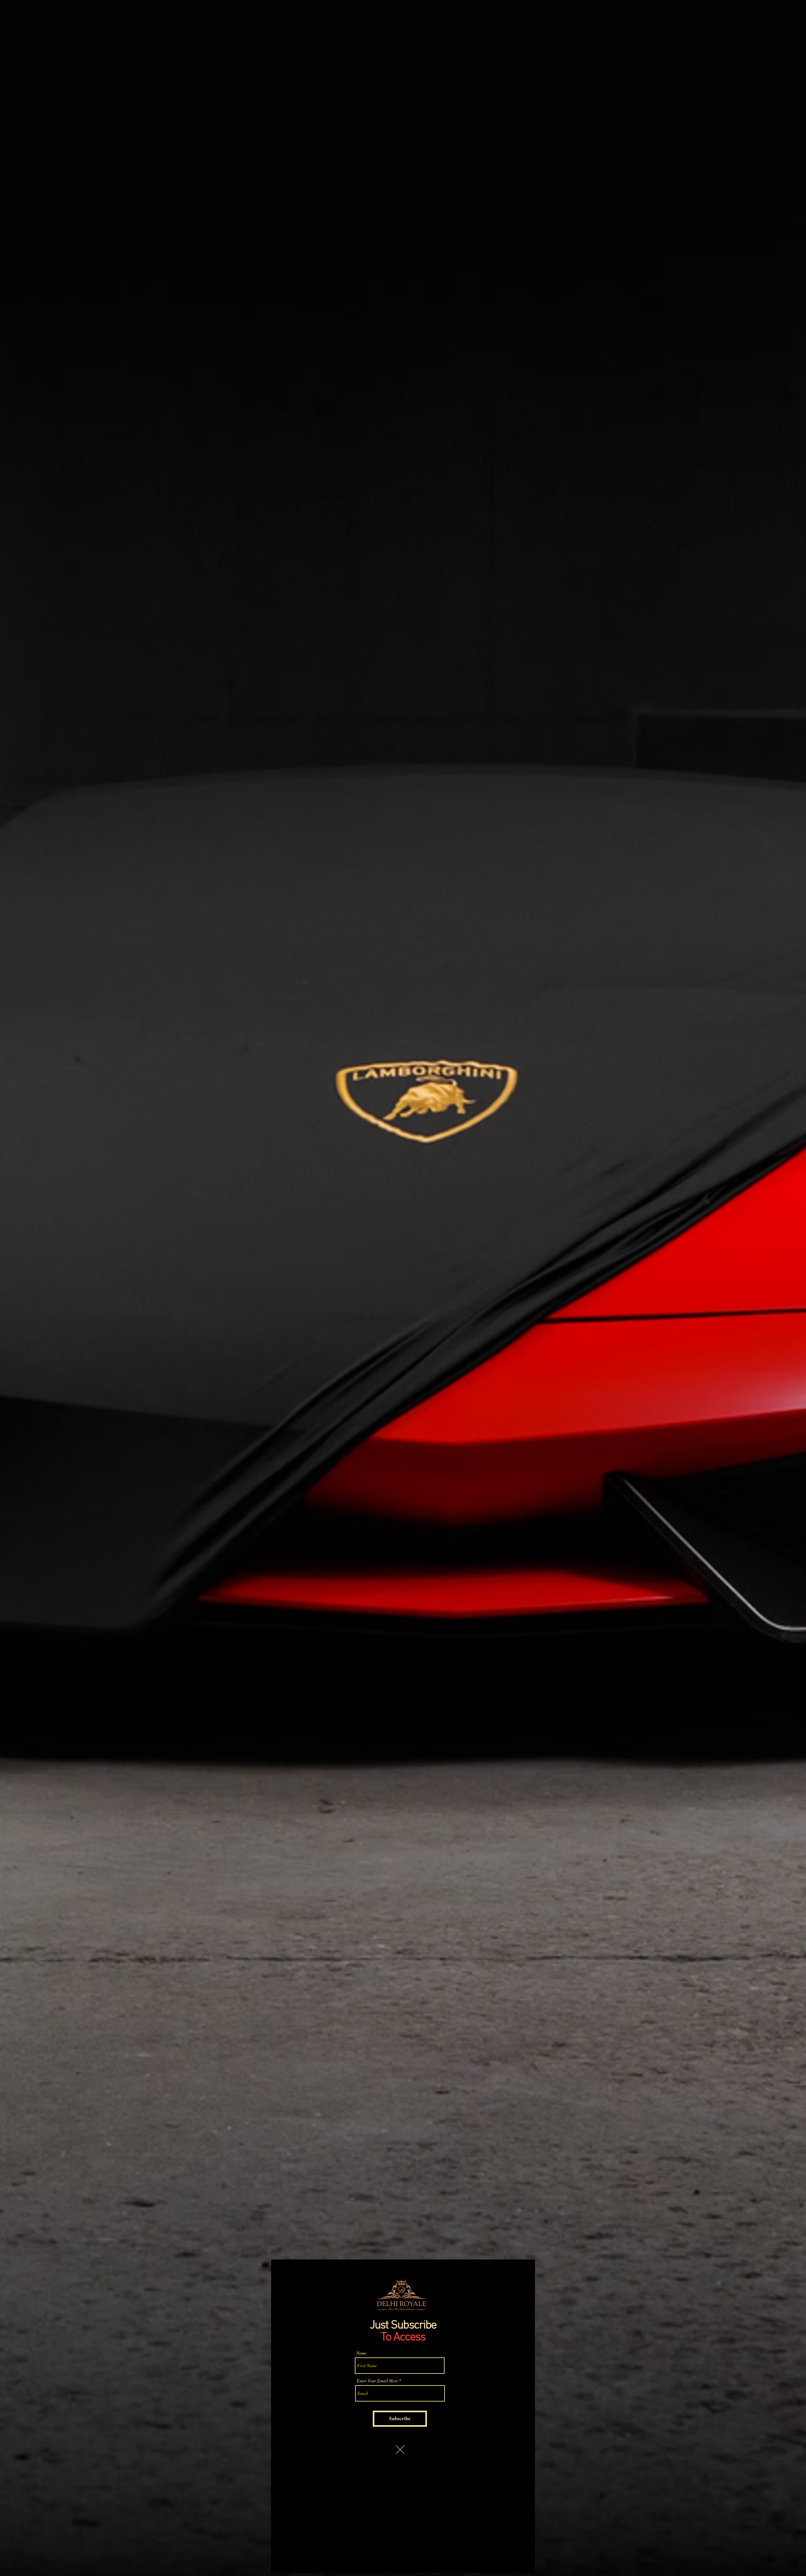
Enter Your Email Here (377, 2381)
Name (361, 2353)
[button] (400, 2450)
